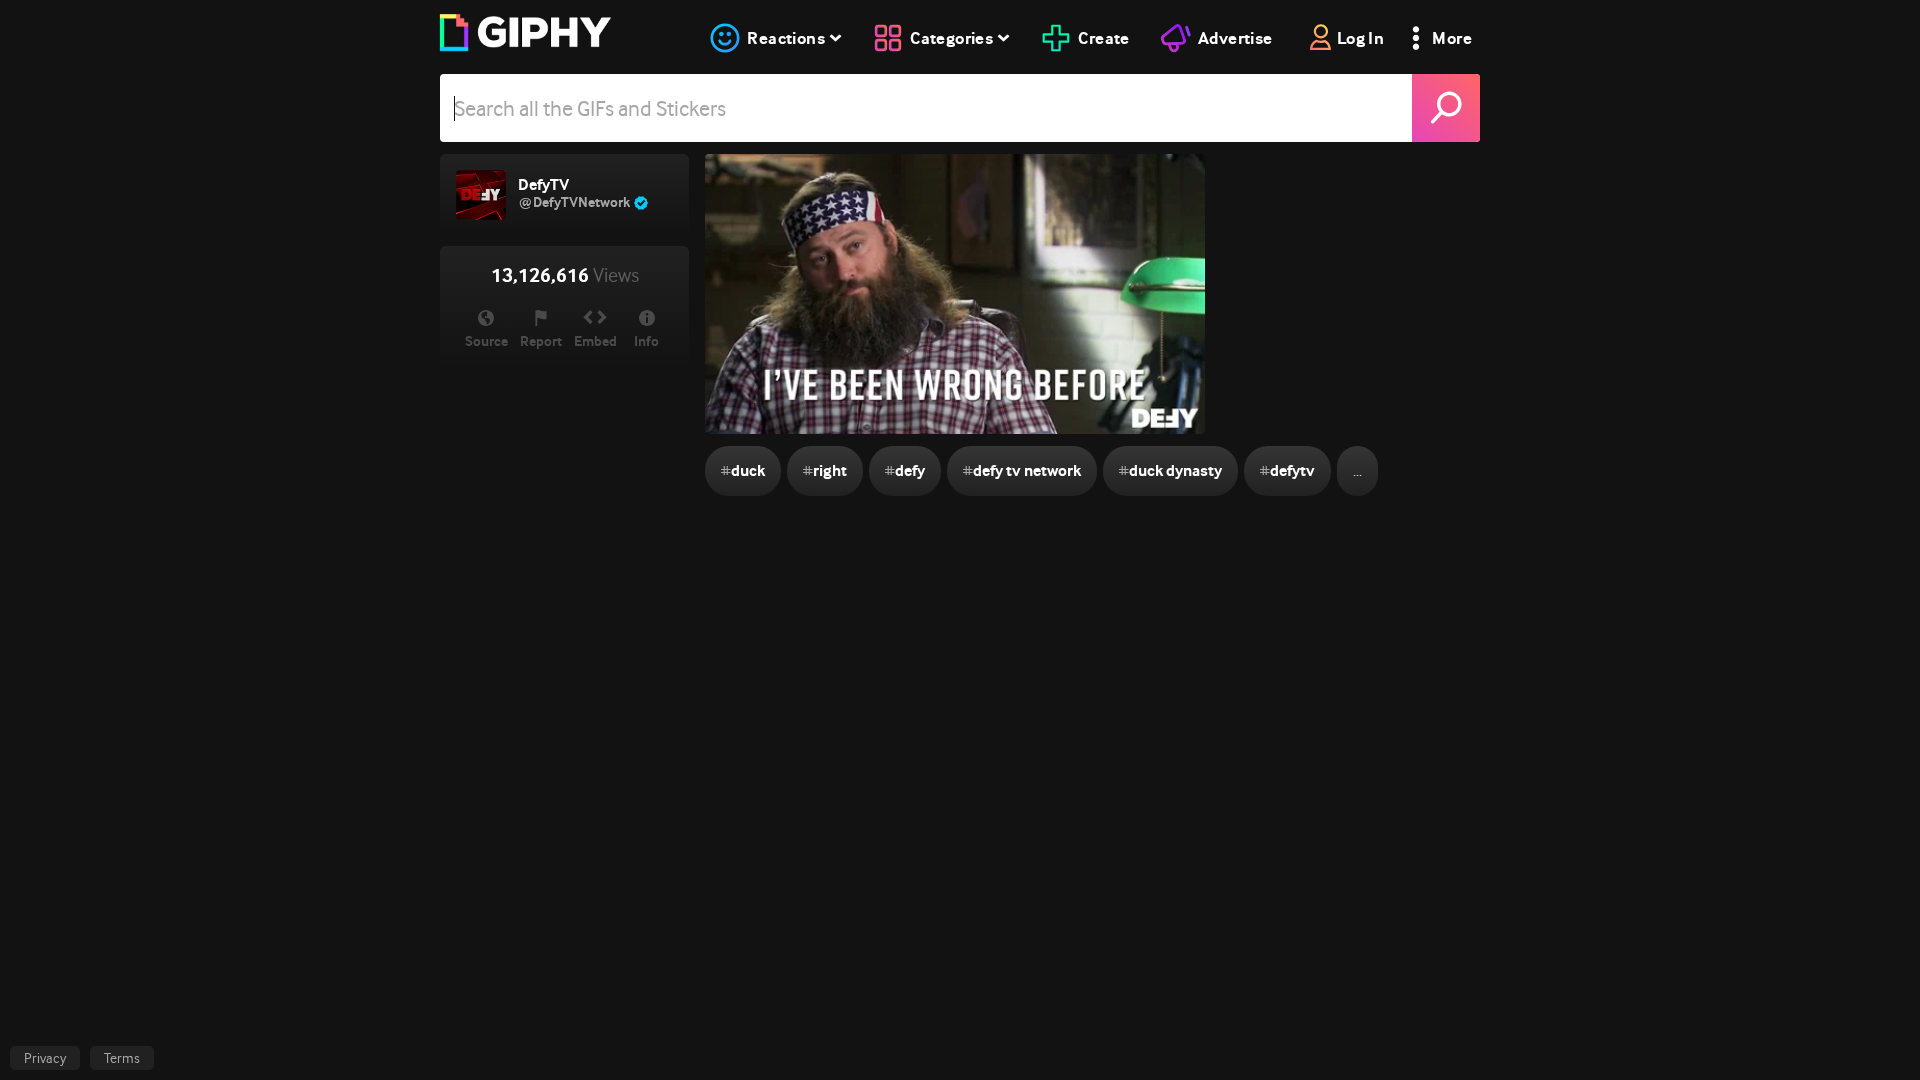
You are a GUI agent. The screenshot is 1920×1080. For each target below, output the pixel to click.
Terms (122, 1058)
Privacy (45, 1058)
